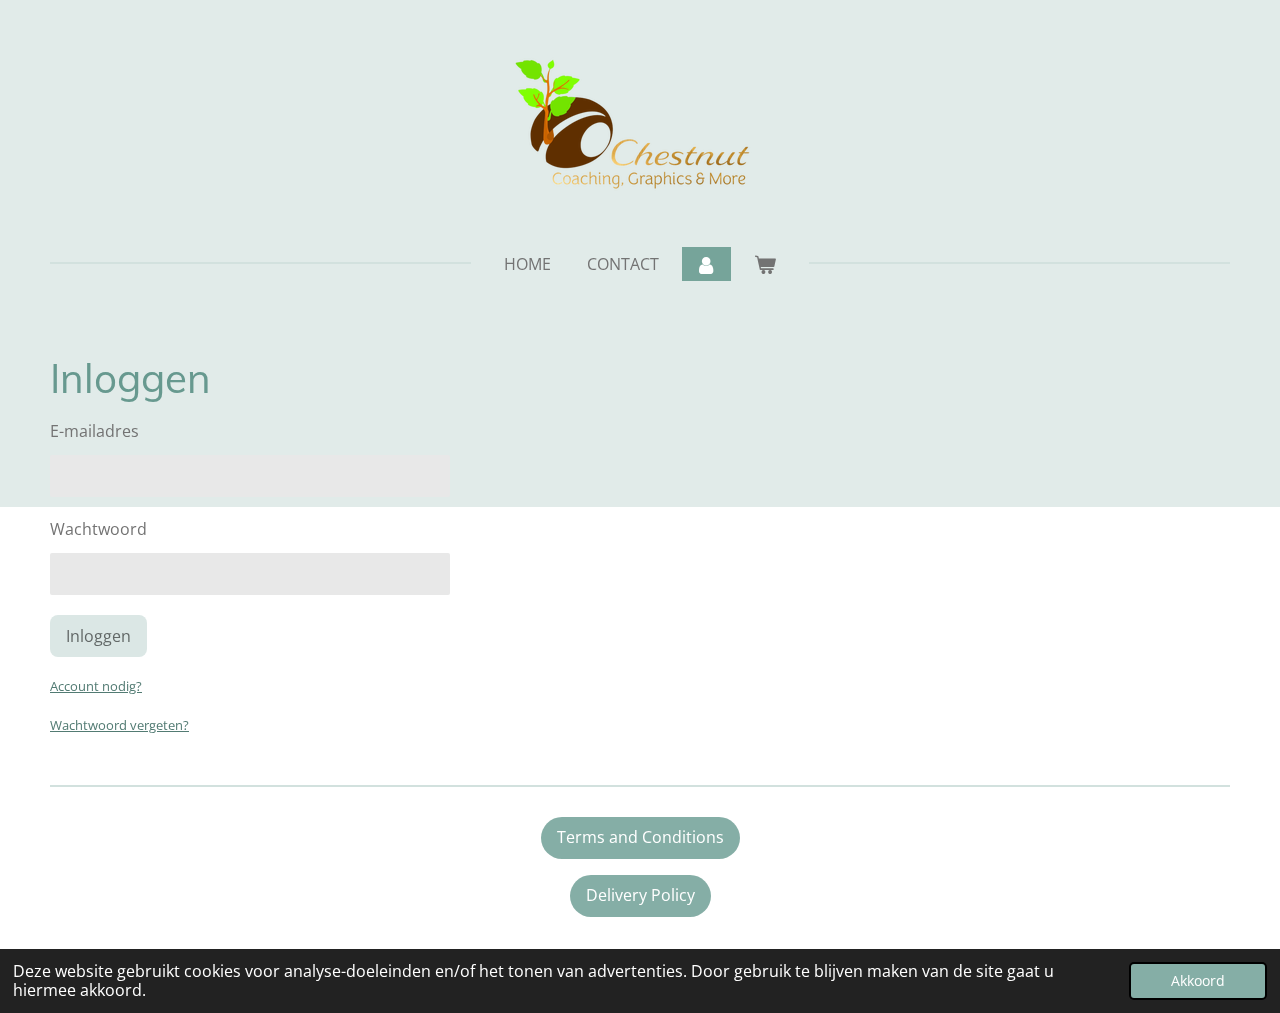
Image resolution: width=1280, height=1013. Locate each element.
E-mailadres (94, 431)
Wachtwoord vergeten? (119, 725)
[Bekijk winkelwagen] (765, 264)
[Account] (706, 264)
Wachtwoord (98, 529)
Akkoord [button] (1198, 980)
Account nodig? (96, 686)
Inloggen (98, 636)
